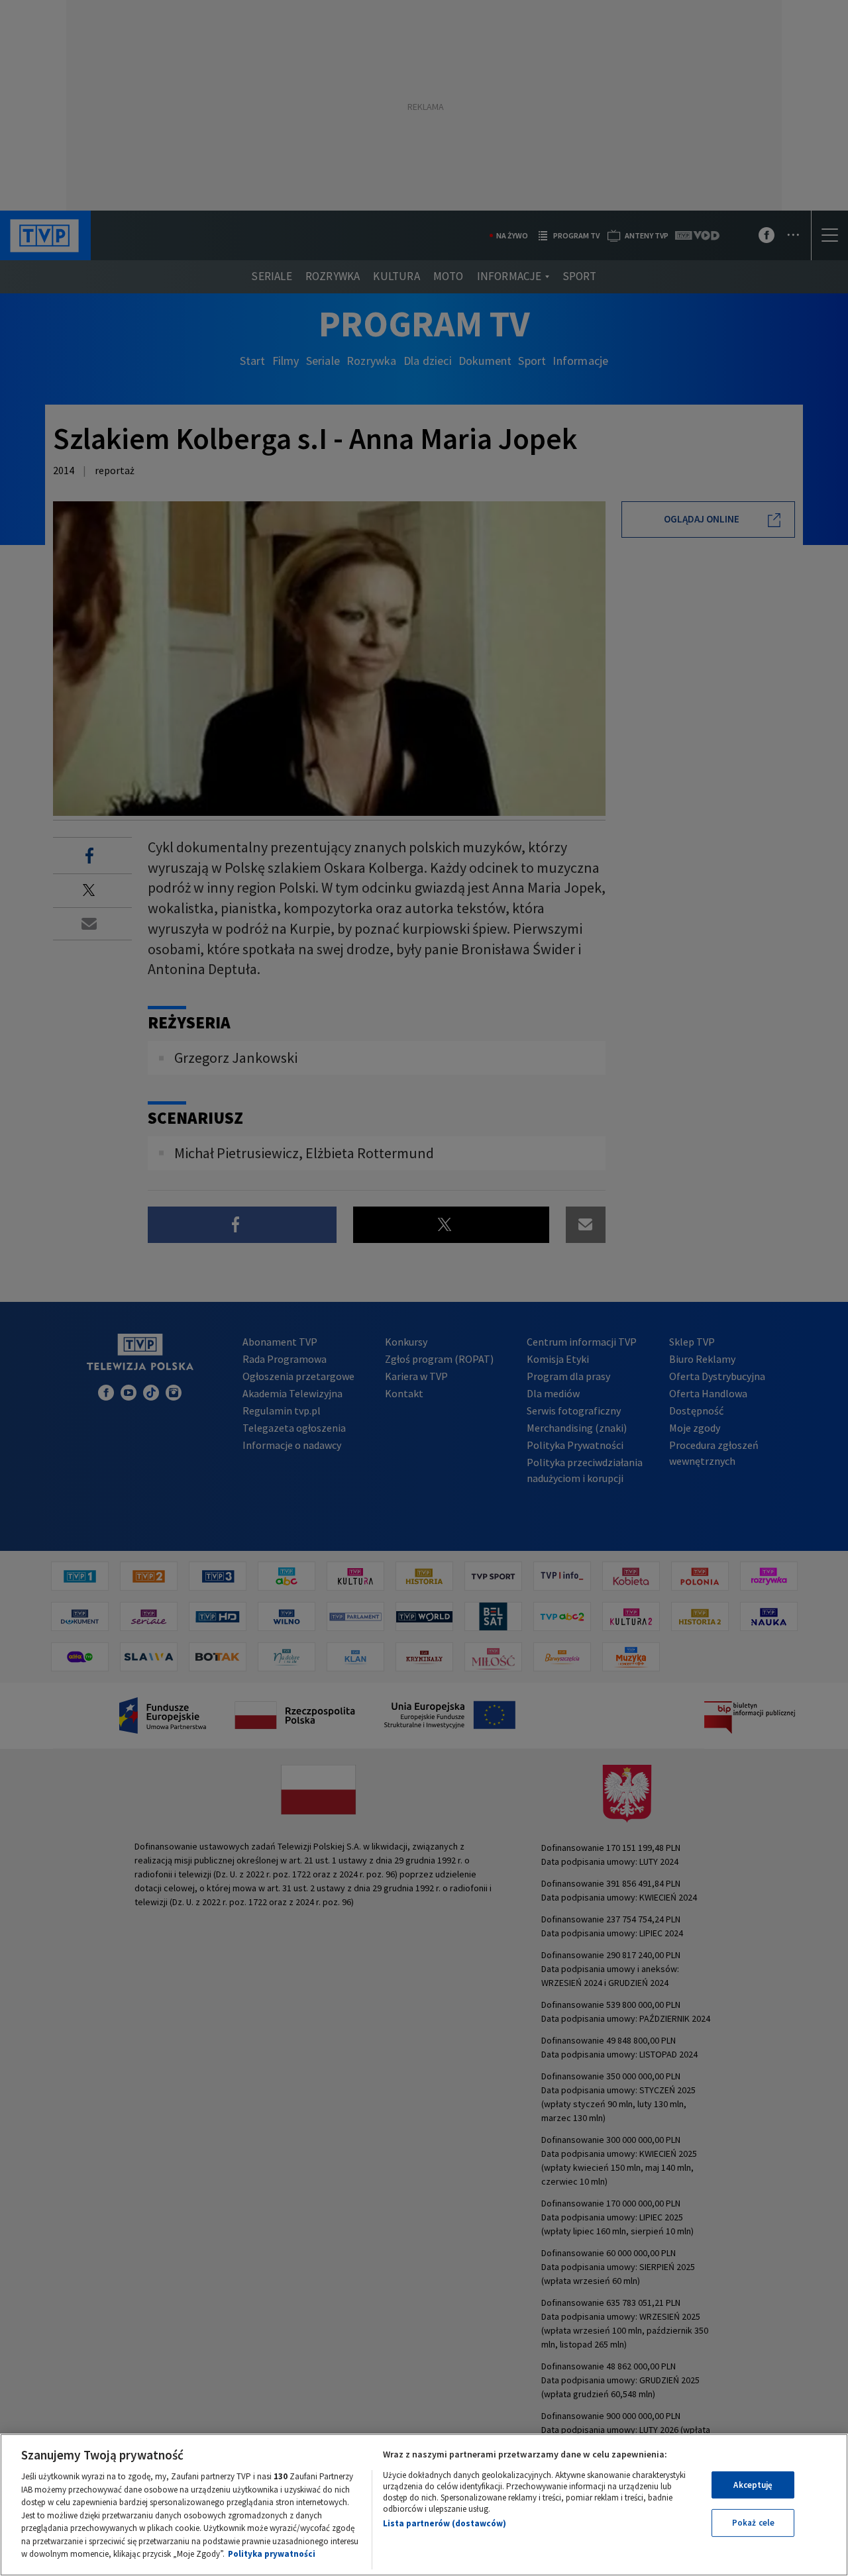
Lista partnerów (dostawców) (445, 2523)
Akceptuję (753, 2485)
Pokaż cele (753, 2523)
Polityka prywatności (272, 2554)
